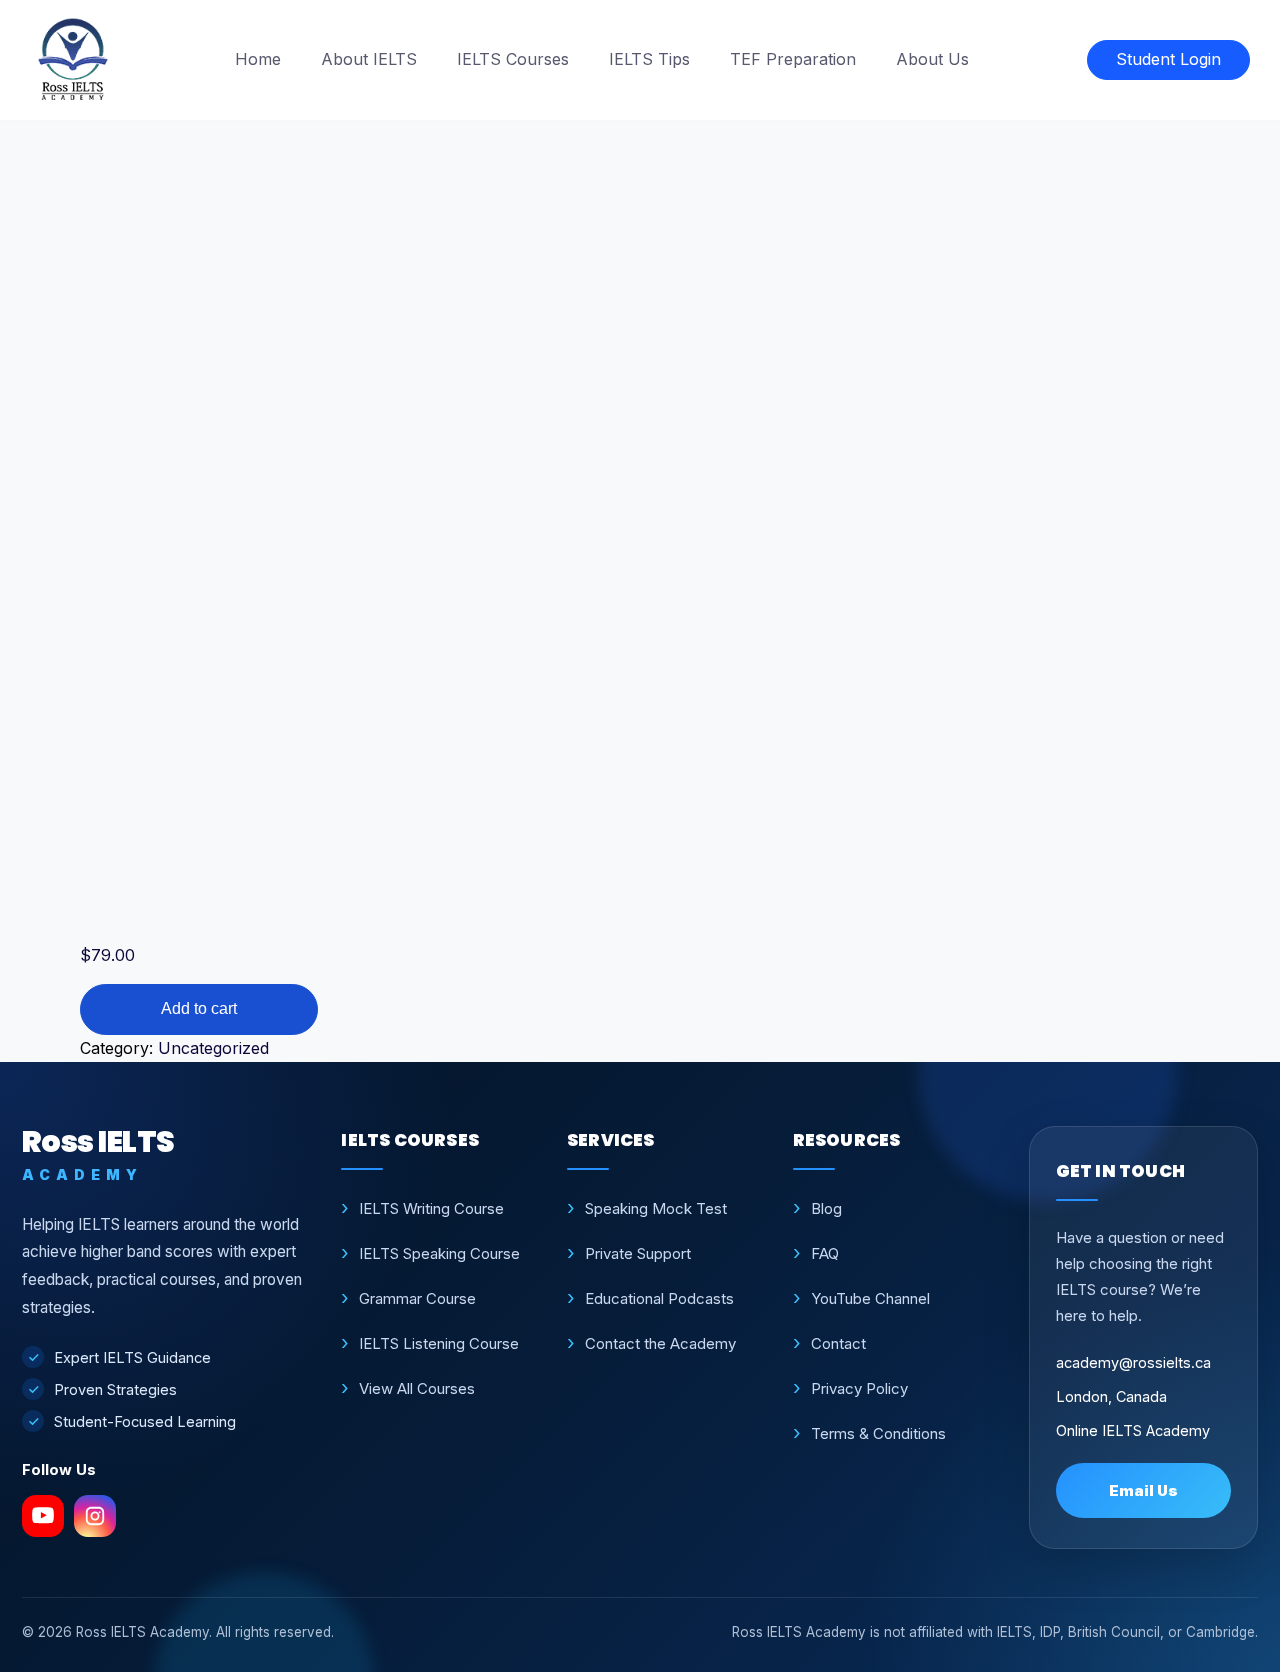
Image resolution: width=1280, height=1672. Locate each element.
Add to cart (199, 1008)
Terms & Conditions (878, 1433)
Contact (838, 1343)
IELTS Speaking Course (439, 1253)
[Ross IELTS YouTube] (43, 1516)
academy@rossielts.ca (1133, 1362)
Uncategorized (213, 1048)
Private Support (638, 1253)
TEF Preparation (793, 59)
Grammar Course (417, 1298)
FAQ (825, 1253)
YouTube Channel (870, 1298)
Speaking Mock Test (656, 1208)
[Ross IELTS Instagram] (95, 1516)
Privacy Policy (859, 1388)
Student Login (1168, 59)
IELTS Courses (513, 59)
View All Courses (417, 1388)
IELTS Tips (649, 59)
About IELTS (369, 59)
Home (258, 59)
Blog (826, 1208)
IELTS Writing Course (431, 1208)
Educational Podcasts (659, 1298)
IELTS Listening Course (439, 1343)
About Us (932, 59)
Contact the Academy (660, 1343)
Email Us (1143, 1490)
